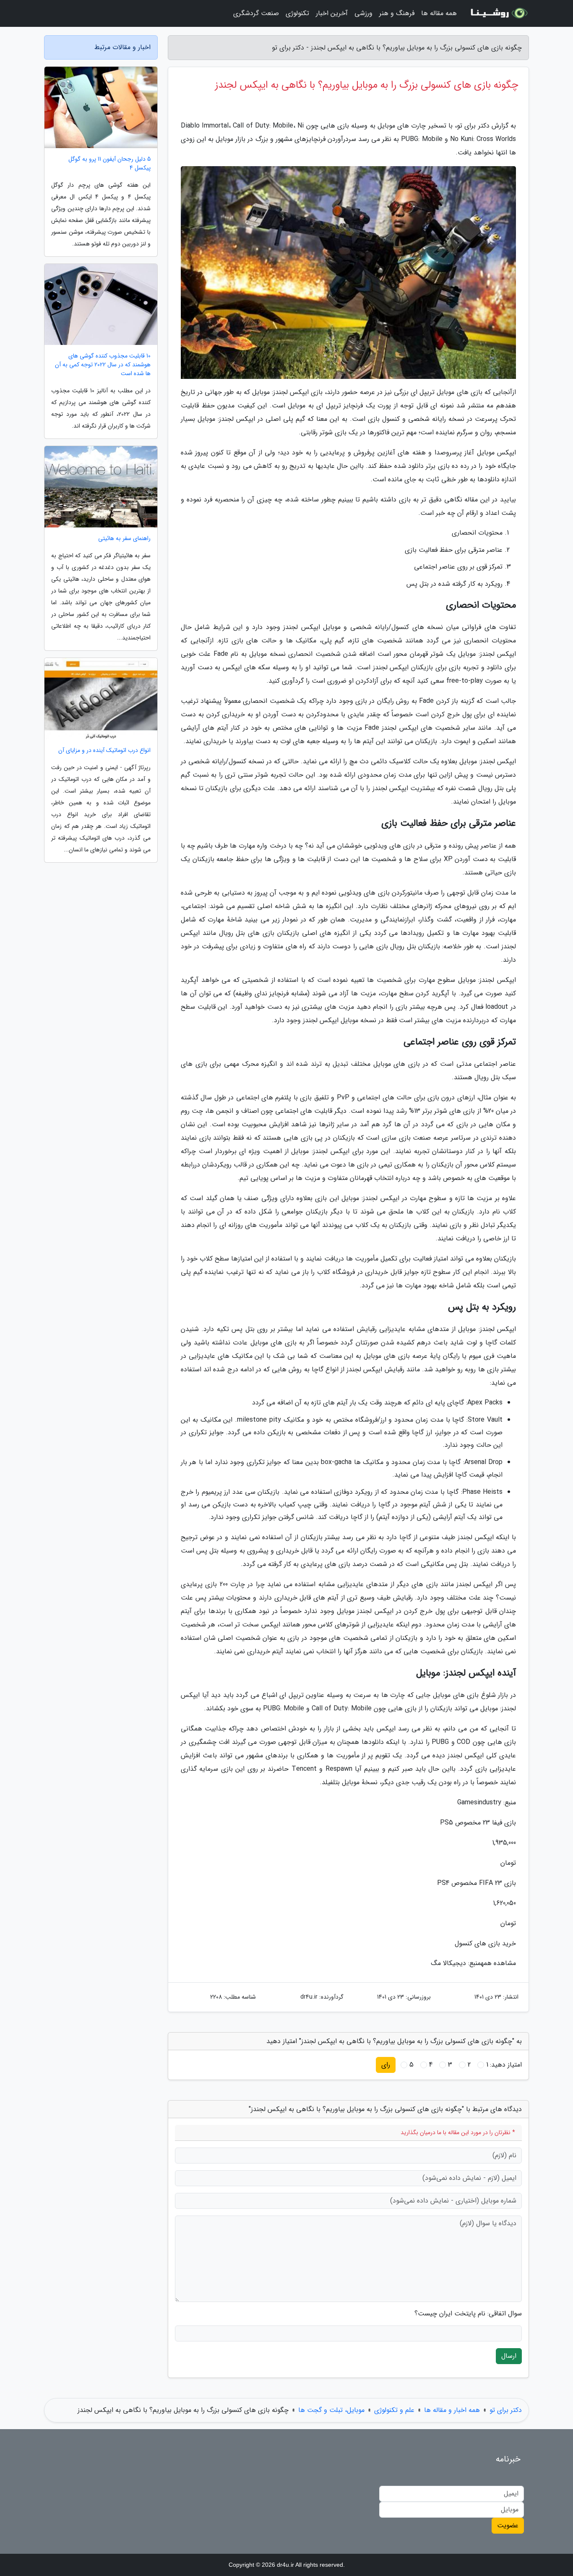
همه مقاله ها (439, 13)
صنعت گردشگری (256, 13)
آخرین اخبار (332, 13)
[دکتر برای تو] (498, 13)
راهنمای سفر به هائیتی (124, 539)
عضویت (508, 2525)
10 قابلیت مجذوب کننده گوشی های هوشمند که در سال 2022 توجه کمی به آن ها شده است (103, 365)
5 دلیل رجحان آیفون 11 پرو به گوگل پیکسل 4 (109, 164)
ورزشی (363, 13)
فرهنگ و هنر (397, 13)
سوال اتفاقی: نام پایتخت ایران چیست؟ (468, 2314)
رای (386, 2065)
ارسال (509, 2356)
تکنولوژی (297, 13)
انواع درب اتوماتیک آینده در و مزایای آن (104, 750)
